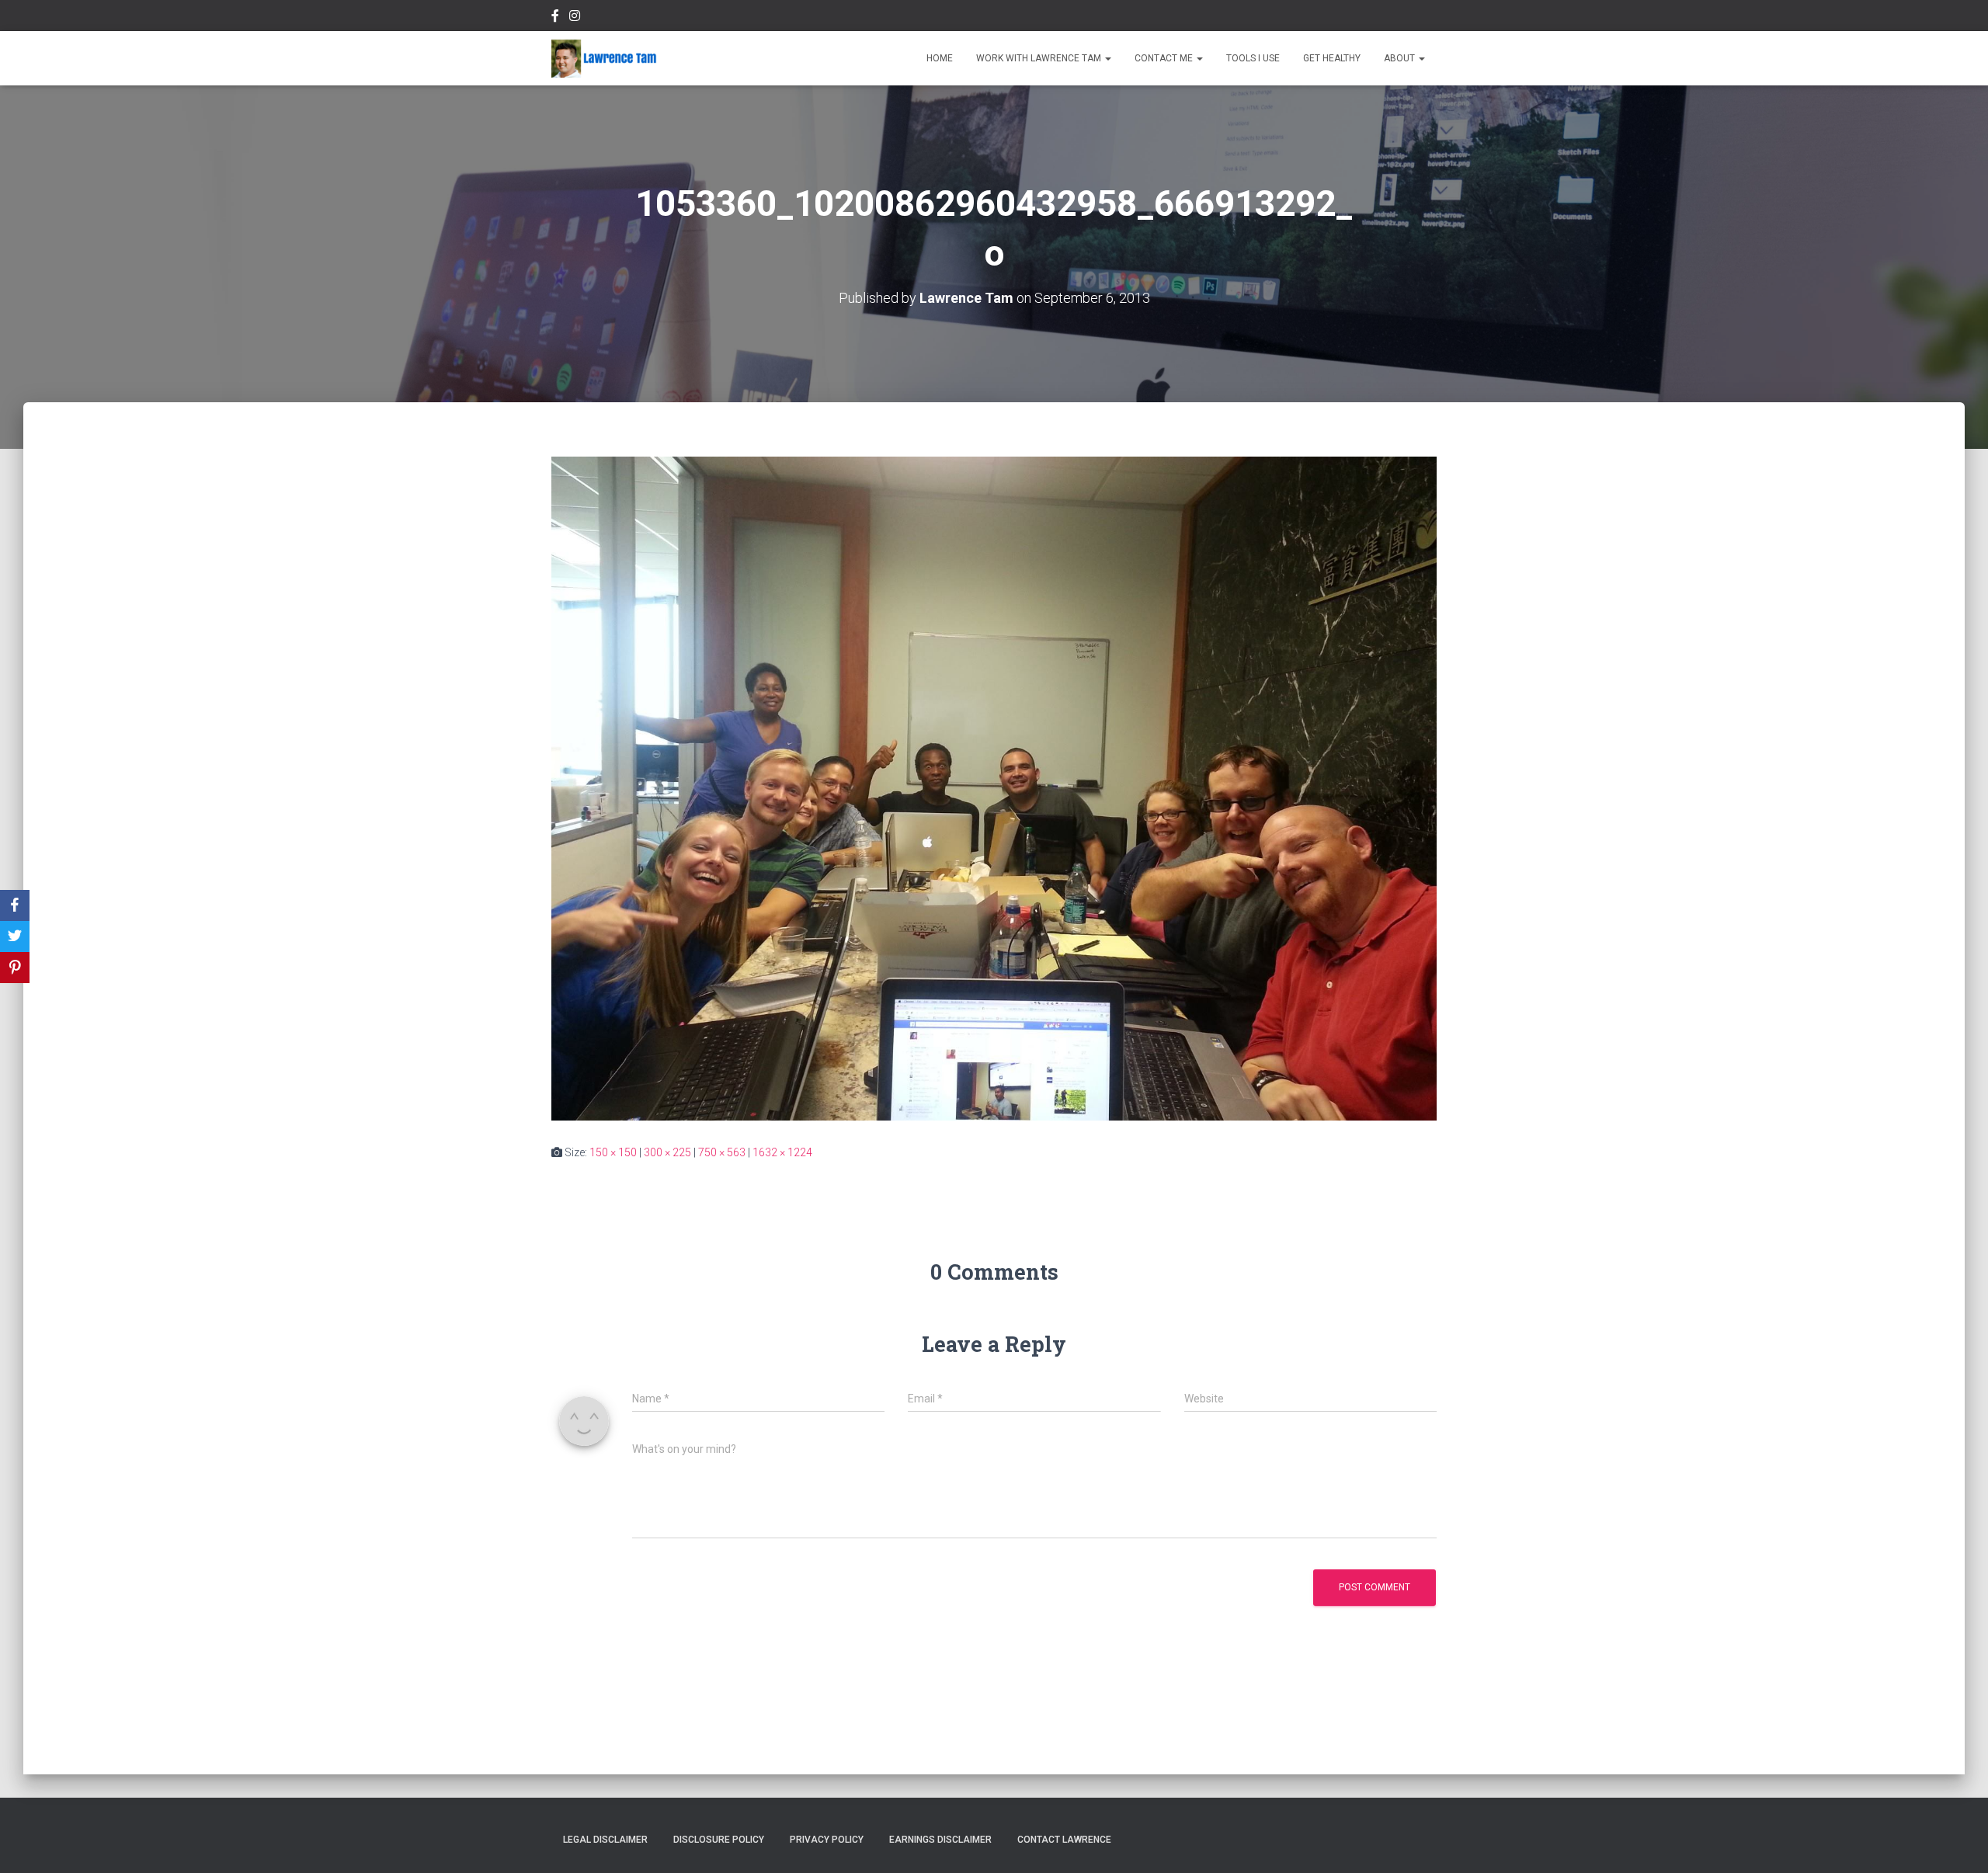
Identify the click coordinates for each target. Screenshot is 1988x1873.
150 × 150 (613, 1152)
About (1401, 58)
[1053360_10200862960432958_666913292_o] (994, 787)
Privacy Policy (827, 1840)
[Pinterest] (15, 968)
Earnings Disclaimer (940, 1840)
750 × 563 (722, 1152)
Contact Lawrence (1064, 1840)
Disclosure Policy (719, 1840)
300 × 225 (667, 1152)
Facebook (555, 18)
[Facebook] (15, 905)
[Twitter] (15, 936)
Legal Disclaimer (605, 1840)
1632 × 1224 (782, 1152)
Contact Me (1165, 58)
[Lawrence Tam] (604, 58)
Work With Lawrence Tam (1040, 58)
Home (940, 58)
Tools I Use (1253, 58)
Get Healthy (1332, 58)
